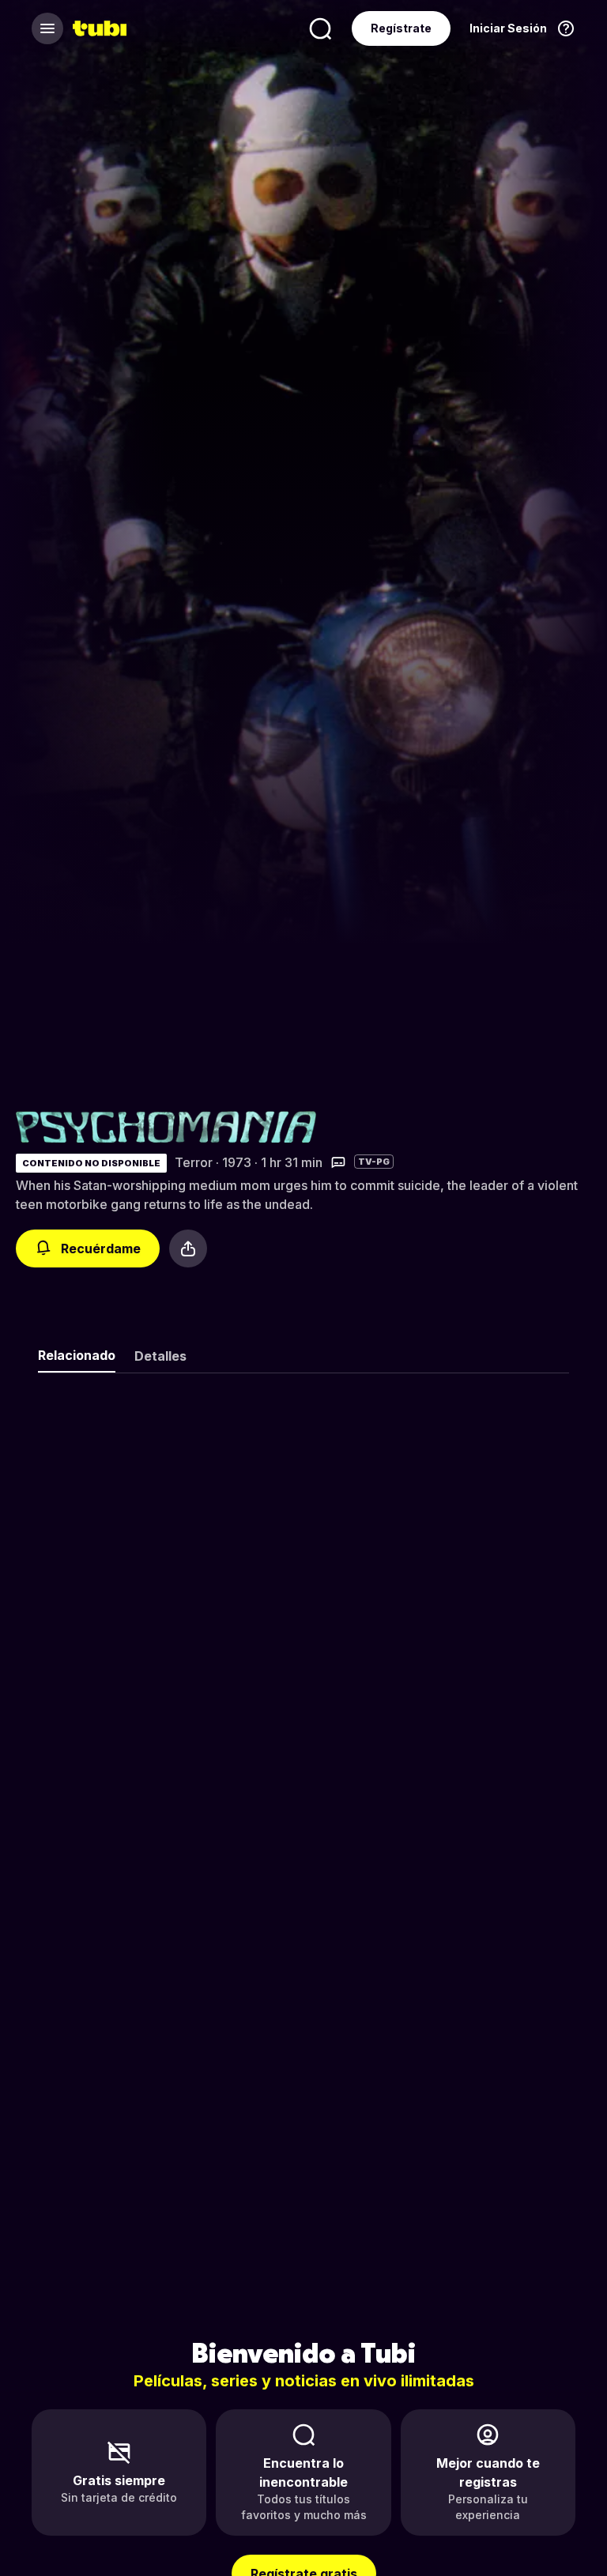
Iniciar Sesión (508, 28)
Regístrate (401, 28)
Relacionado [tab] (77, 1355)
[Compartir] (188, 1248)
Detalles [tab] (160, 1356)
